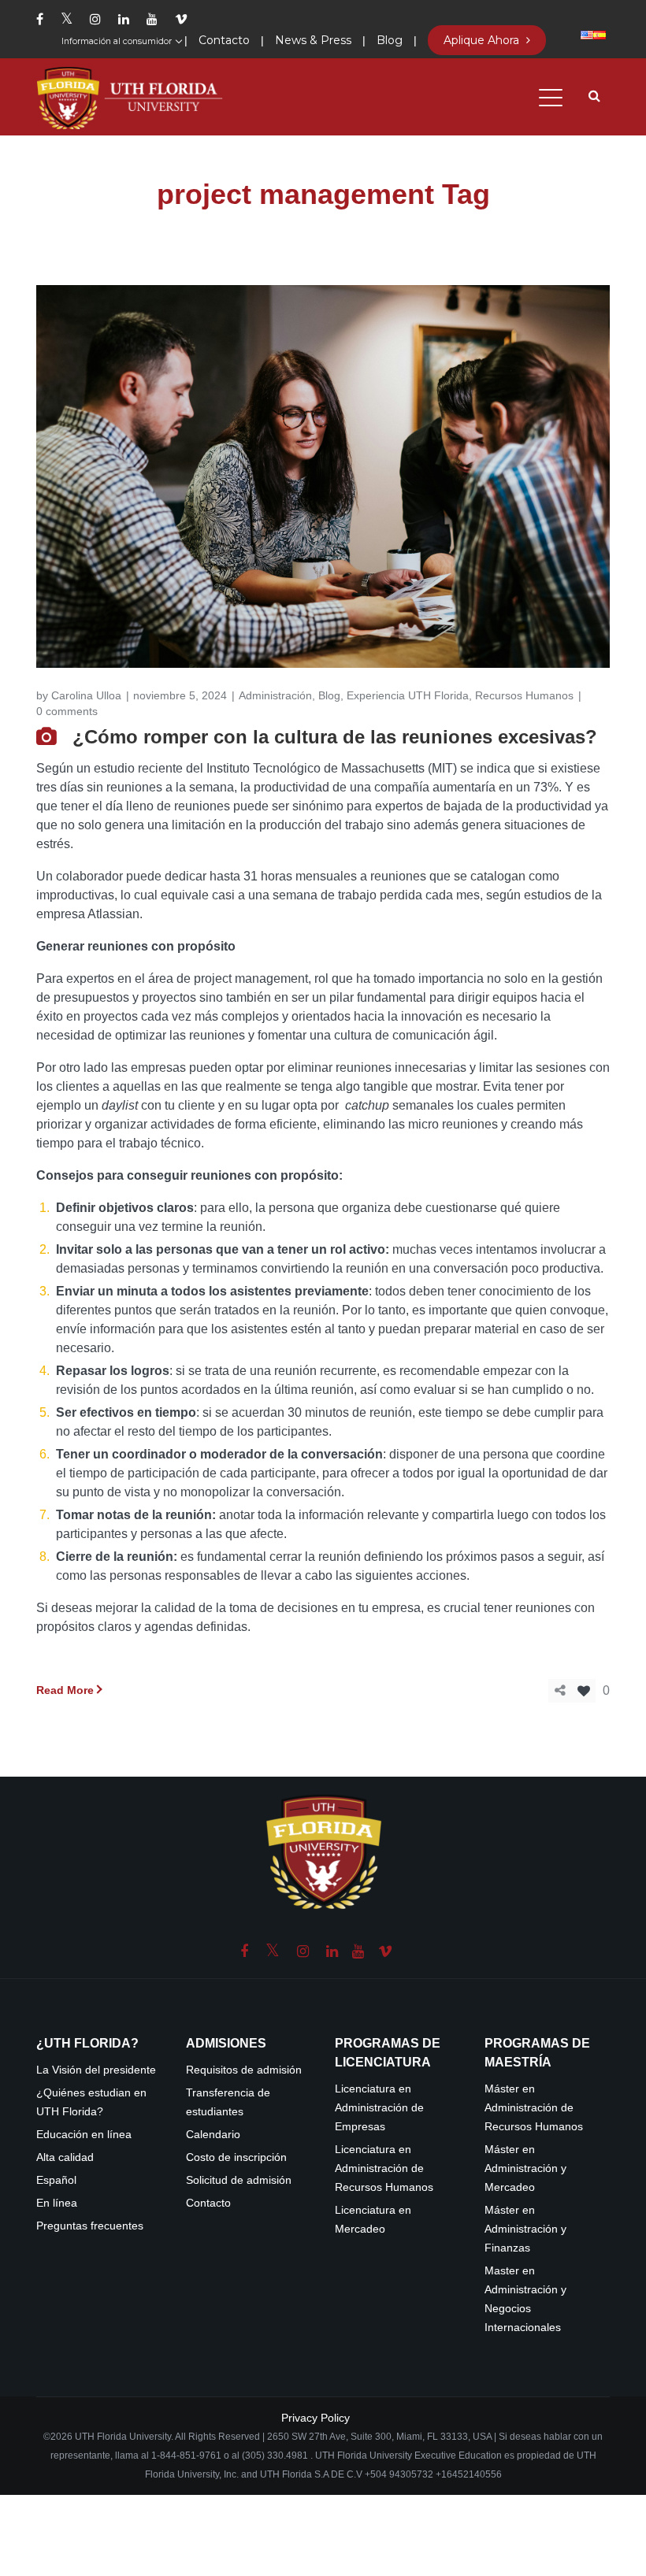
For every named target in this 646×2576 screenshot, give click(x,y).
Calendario (213, 2135)
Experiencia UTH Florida (408, 695)
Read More (65, 1690)
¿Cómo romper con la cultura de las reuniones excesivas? (335, 737)
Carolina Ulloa (86, 695)
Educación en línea (84, 2135)
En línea (57, 2203)
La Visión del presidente (96, 2070)
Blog (329, 695)
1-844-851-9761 (187, 2456)
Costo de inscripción (236, 2157)
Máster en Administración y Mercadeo (525, 2168)
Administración (275, 695)
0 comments (67, 711)
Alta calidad (65, 2157)
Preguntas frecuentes (90, 2226)
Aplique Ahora (483, 40)
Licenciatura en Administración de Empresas (379, 2108)
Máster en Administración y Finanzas (525, 2229)
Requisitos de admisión (244, 2070)
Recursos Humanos (524, 695)
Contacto (208, 2203)
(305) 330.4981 (275, 2456)
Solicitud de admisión (239, 2180)
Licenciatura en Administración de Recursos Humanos (384, 2168)
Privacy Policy (316, 2418)
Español (56, 2180)
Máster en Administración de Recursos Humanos (534, 2108)
